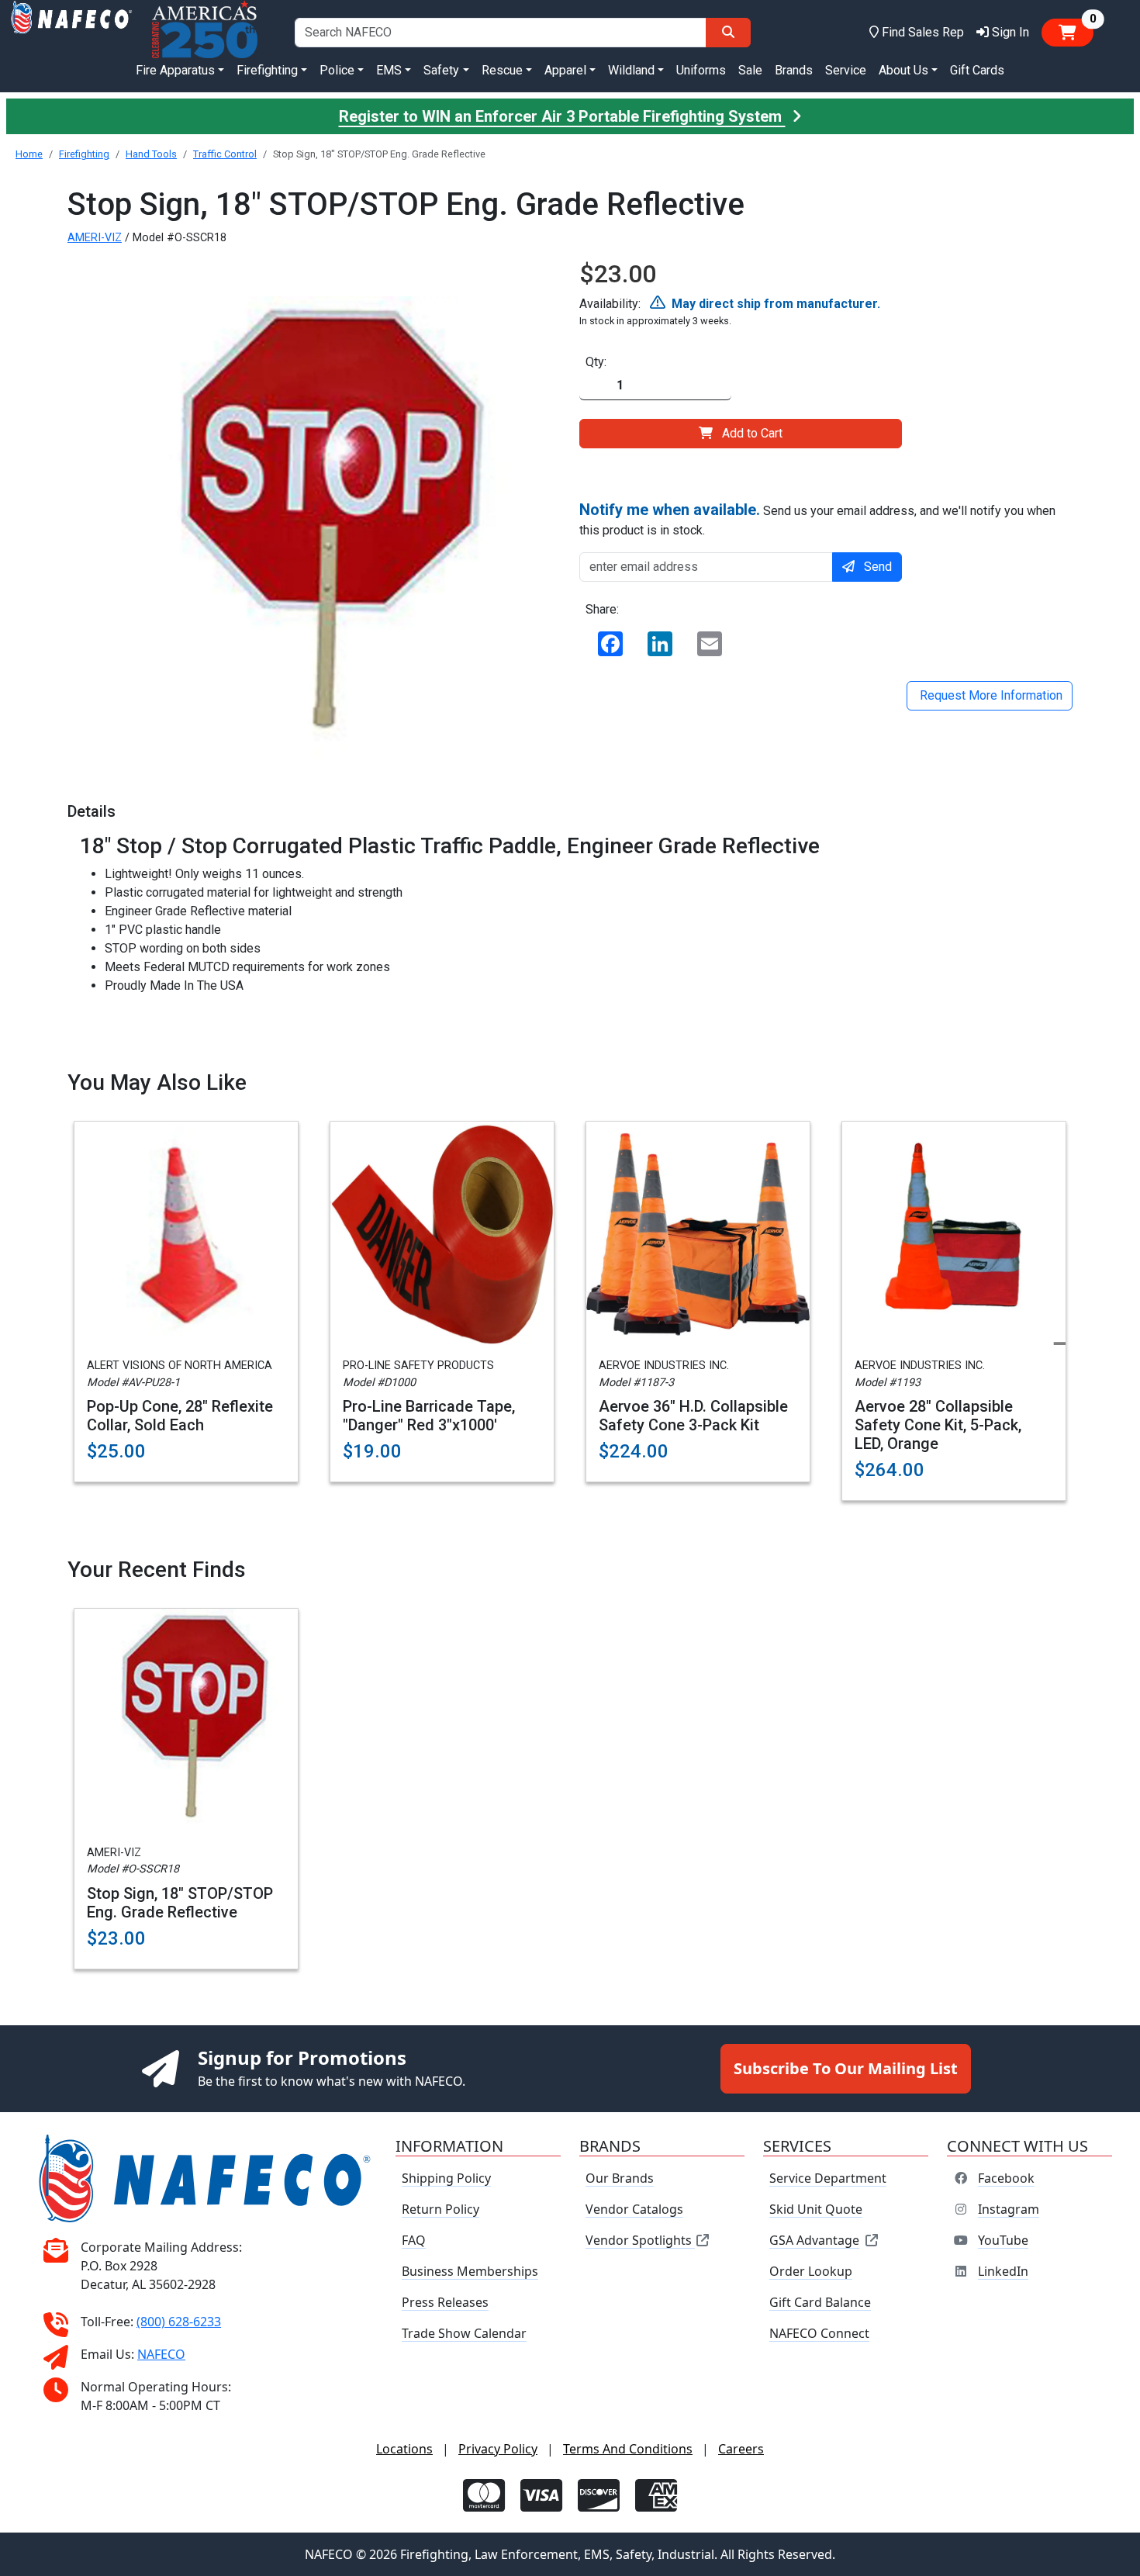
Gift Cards (977, 70)
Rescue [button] (502, 70)
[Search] (728, 33)
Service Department (828, 2178)
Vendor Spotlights (640, 2240)
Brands (794, 70)
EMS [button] (389, 70)
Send (878, 567)
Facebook (1006, 2178)
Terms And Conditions (628, 2449)
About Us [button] (903, 70)
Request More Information (990, 695)
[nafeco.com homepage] (71, 32)
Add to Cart (752, 433)
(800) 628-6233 (179, 2322)
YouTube (1003, 2240)
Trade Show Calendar (464, 2333)
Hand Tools (151, 154)
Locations (404, 2449)
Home (29, 154)
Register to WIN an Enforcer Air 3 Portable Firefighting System (562, 116)
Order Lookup (811, 2271)
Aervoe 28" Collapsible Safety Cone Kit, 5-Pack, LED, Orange (938, 1425)
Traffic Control (225, 154)
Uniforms (701, 70)
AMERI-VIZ (95, 238)
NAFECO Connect (819, 2333)
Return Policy (440, 2209)
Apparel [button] (565, 70)
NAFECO (161, 2354)
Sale (750, 70)
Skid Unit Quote (816, 2209)
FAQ (414, 2240)
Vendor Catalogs (634, 2209)
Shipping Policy (446, 2178)
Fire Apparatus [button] (175, 70)
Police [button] (337, 70)
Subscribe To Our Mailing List (846, 2068)
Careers (741, 2449)
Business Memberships (470, 2271)
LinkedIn (1003, 2271)
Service (846, 70)
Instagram (1009, 2209)
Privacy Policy (498, 2449)
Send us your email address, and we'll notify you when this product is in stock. (817, 519)
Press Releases (445, 2302)
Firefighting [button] (267, 70)
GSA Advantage (814, 2240)
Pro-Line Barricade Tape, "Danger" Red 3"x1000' (429, 1416)
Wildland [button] (631, 70)
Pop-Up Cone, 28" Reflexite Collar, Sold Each (180, 1416)
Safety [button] (441, 70)
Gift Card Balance (820, 2302)
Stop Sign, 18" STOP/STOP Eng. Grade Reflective (180, 1903)
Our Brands (620, 2178)
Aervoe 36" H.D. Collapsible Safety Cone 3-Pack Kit (693, 1416)
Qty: (596, 362)
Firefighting (84, 154)
